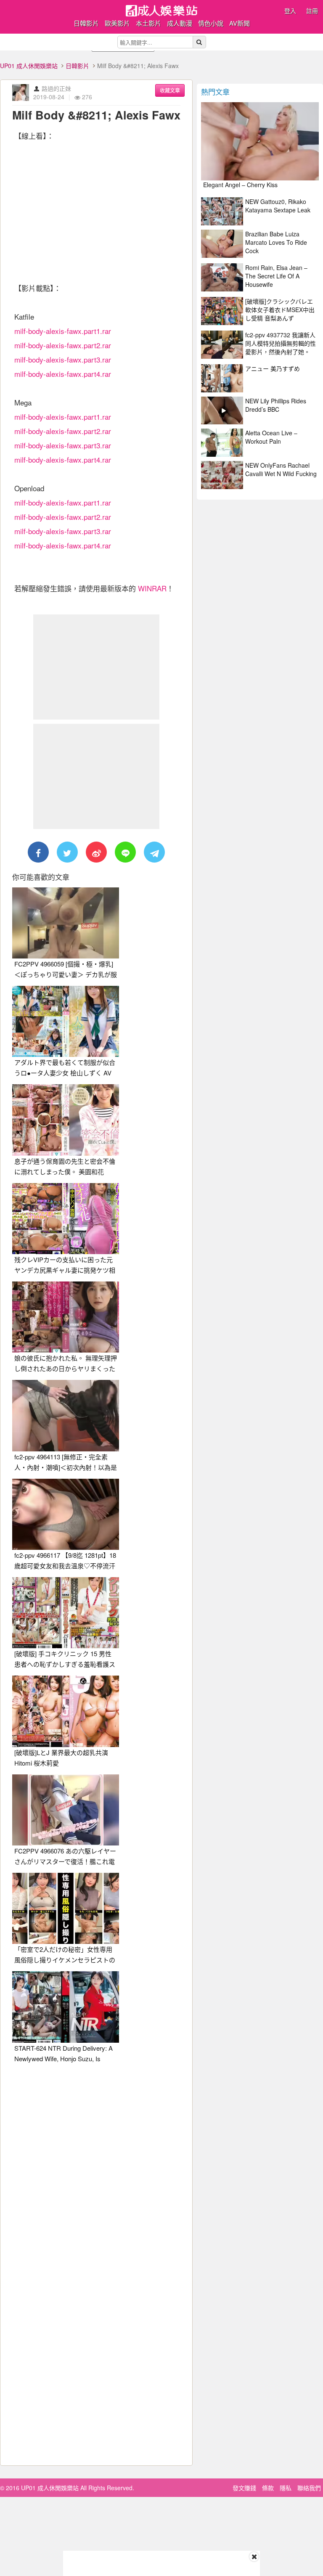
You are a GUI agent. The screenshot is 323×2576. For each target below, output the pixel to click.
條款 (268, 2488)
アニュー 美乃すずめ (273, 368)
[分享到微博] (96, 852)
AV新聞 (240, 23)
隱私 (286, 2488)
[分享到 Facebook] (38, 852)
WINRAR (152, 588)
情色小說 (211, 23)
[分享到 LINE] (125, 852)
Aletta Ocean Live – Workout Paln (271, 437)
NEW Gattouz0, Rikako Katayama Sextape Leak (278, 206)
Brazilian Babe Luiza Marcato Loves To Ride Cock (276, 242)
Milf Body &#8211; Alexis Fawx (96, 115)
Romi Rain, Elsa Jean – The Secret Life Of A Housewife (276, 276)
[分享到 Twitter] (67, 852)
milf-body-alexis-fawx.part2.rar (63, 345)
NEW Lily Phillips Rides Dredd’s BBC (276, 405)
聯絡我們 (309, 2488)
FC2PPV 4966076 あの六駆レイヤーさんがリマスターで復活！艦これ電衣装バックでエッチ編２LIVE (65, 1861)
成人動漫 (180, 23)
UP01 (161, 11)
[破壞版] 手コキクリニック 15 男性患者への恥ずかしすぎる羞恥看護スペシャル (65, 1664)
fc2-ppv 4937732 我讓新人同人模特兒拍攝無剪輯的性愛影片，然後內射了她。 (281, 343)
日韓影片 (86, 23)
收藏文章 (170, 90)
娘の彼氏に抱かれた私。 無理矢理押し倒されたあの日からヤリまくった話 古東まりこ (66, 1368)
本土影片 (148, 23)
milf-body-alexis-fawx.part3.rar (63, 359)
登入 (290, 11)
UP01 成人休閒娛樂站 (29, 66)
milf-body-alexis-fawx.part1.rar (63, 331)
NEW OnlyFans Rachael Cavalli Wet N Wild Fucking (281, 469)
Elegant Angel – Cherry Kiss (240, 185)
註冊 (312, 11)
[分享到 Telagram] (154, 852)
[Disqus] (96, 2175)
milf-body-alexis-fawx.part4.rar (63, 374)
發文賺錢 (244, 2488)
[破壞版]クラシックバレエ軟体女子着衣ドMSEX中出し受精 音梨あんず (280, 310)
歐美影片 (117, 23)
